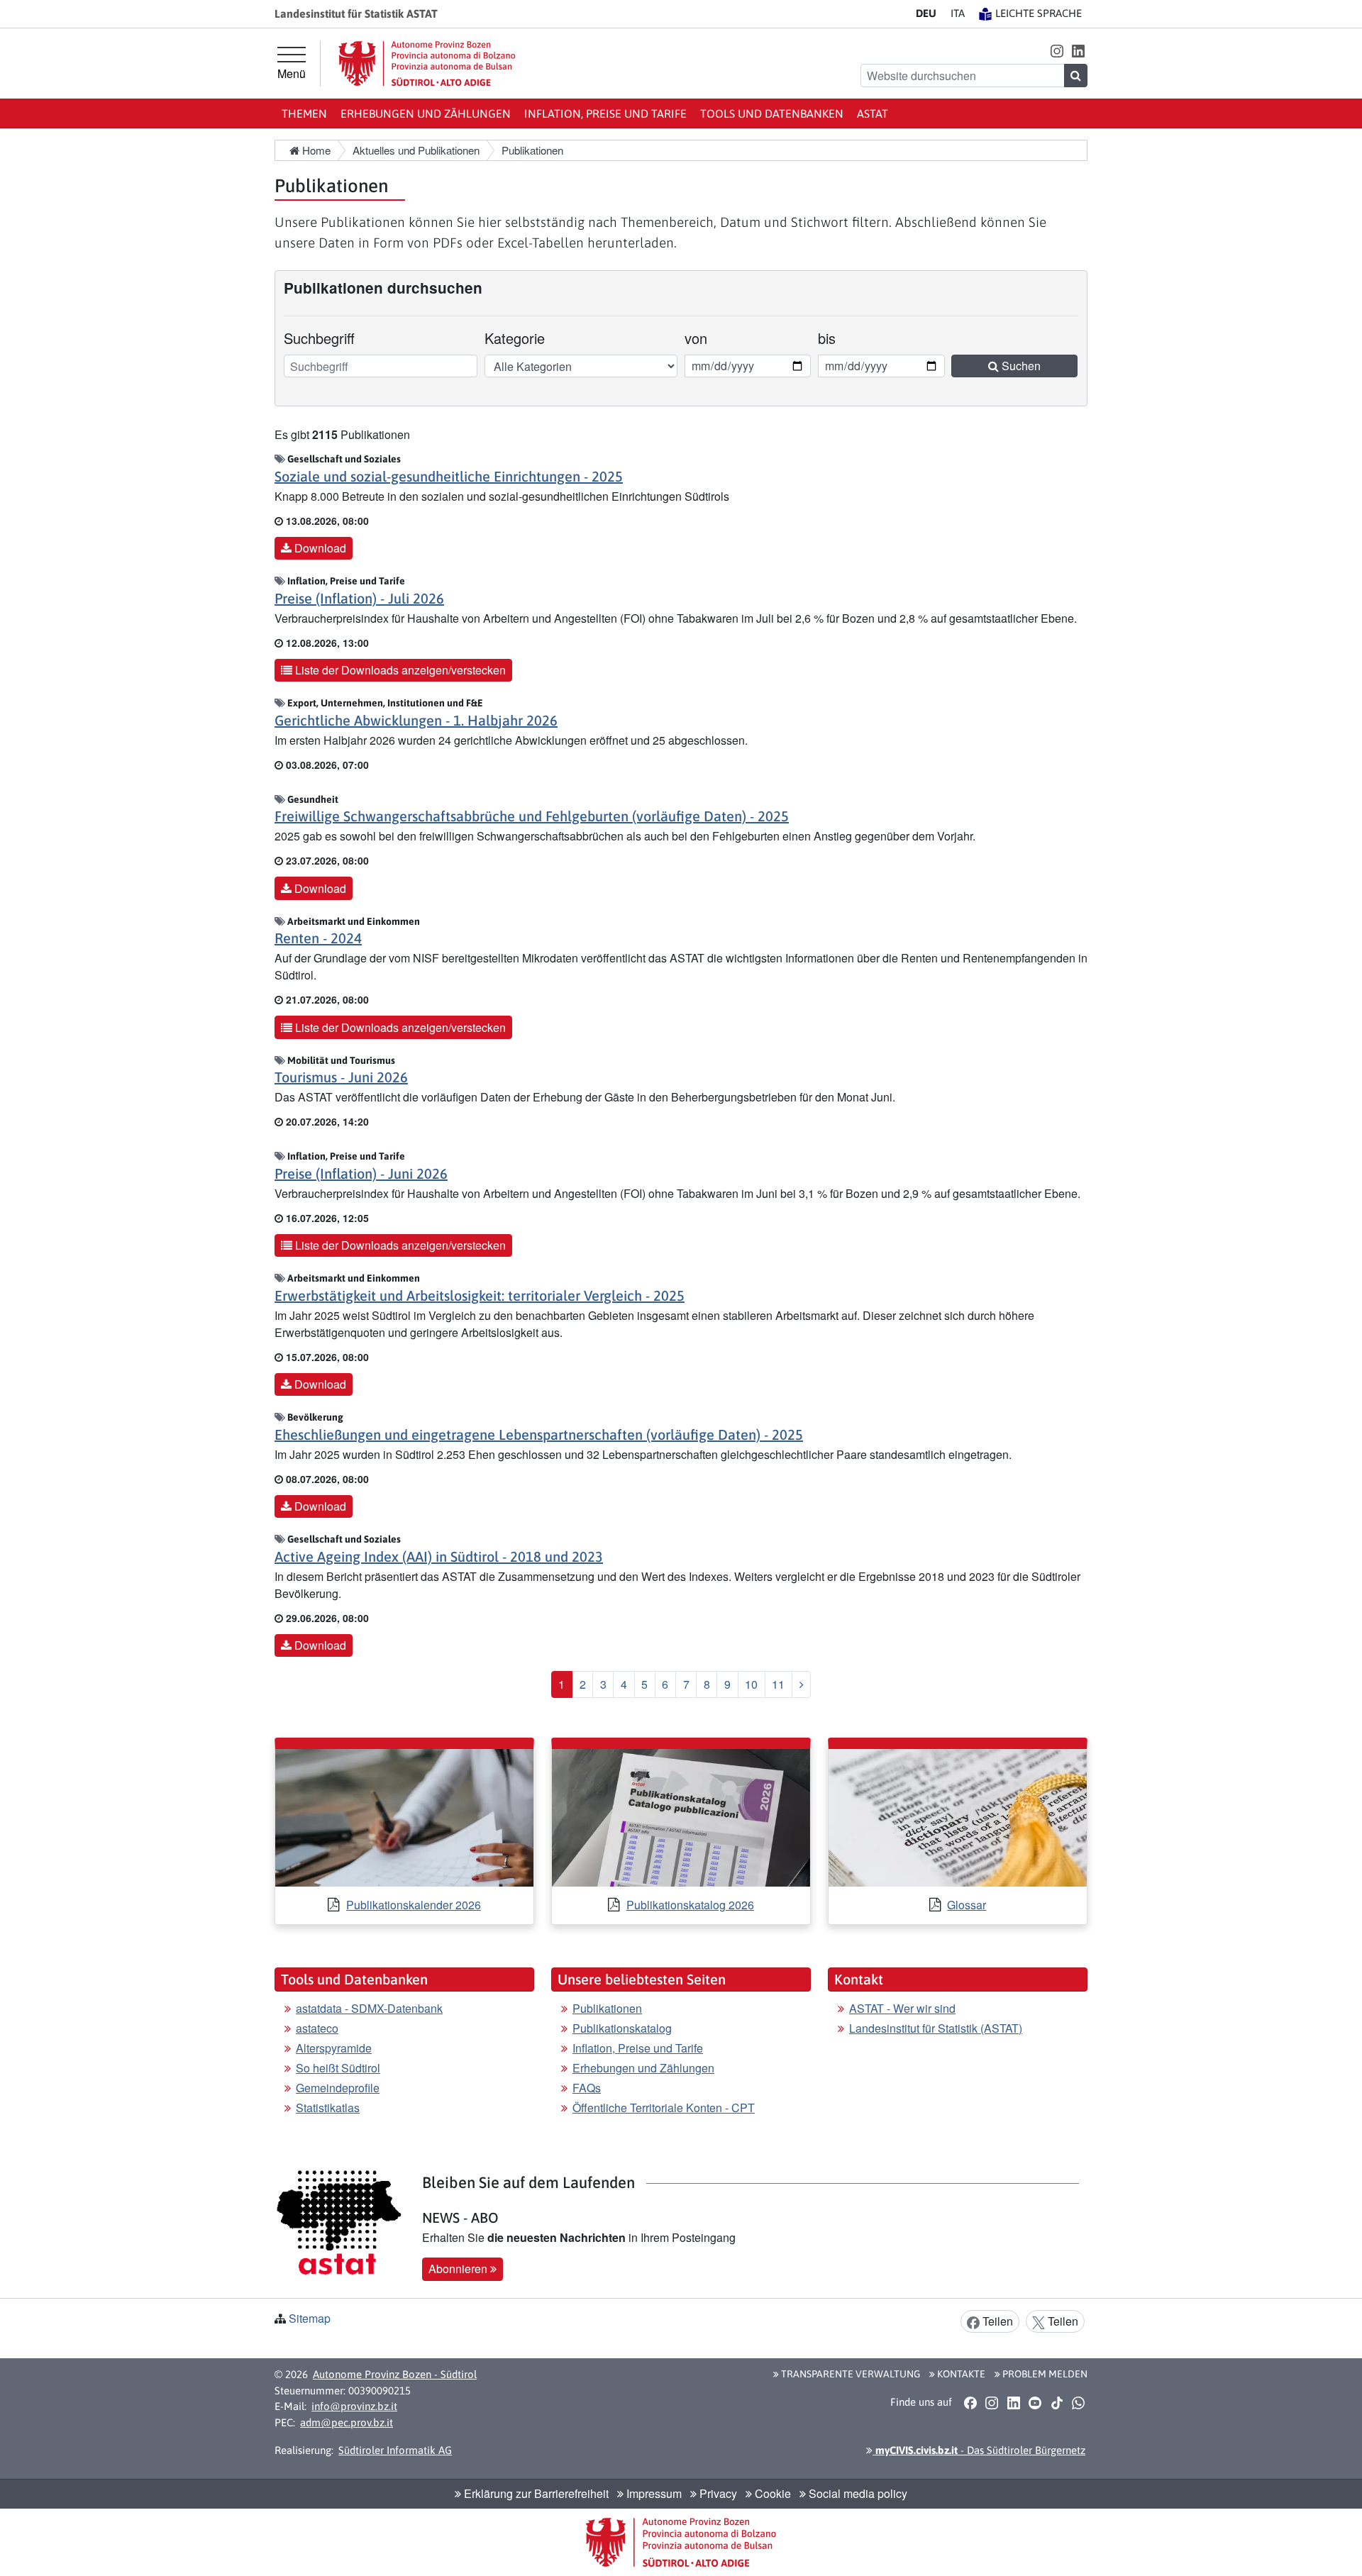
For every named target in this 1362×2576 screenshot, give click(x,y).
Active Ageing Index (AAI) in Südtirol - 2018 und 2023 (439, 1556)
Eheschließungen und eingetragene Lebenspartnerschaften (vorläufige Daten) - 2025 (539, 1434)
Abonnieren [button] (459, 2269)
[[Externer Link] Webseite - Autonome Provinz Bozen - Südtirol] (427, 63)
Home (315, 150)
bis (837, 338)
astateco (317, 2028)
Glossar (967, 1905)
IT (958, 13)
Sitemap (310, 2318)
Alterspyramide (334, 2048)
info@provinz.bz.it (354, 2406)
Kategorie (515, 338)
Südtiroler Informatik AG (395, 2450)
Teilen (996, 2321)
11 (778, 1684)
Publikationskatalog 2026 (690, 1905)
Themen (304, 113)
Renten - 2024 (318, 938)
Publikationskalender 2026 (414, 1905)
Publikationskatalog (622, 2028)
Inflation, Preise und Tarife (605, 113)
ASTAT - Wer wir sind (902, 2008)
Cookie (771, 2493)
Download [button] (319, 548)
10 (751, 1684)
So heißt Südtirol (338, 2068)
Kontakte (960, 2374)
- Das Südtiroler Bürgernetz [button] (979, 2450)
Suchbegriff (319, 338)
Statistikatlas (328, 2108)
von (704, 338)
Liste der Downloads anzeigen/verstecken (399, 670)
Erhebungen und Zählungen (426, 113)
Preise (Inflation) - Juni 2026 (361, 1173)
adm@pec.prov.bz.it (347, 2422)
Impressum (653, 2493)
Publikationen (607, 2008)
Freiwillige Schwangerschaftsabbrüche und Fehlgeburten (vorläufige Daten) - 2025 (532, 816)
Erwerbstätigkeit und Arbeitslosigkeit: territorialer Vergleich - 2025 (480, 1295)
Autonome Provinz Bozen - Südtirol (395, 2374)
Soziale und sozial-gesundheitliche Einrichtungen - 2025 (449, 476)
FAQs (587, 2088)
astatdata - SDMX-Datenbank (369, 2008)
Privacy (717, 2493)
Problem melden (1044, 2374)
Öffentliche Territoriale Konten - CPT (664, 2108)
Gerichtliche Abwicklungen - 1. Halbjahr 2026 (416, 720)
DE (926, 13)
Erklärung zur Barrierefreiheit (535, 2493)
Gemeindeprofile (338, 2088)
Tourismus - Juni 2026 (341, 1077)
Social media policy (857, 2493)
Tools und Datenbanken (772, 113)
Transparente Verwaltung (849, 2374)
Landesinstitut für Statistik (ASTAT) (936, 2028)
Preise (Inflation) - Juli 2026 (359, 598)
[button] (1057, 50)
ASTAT (873, 113)
